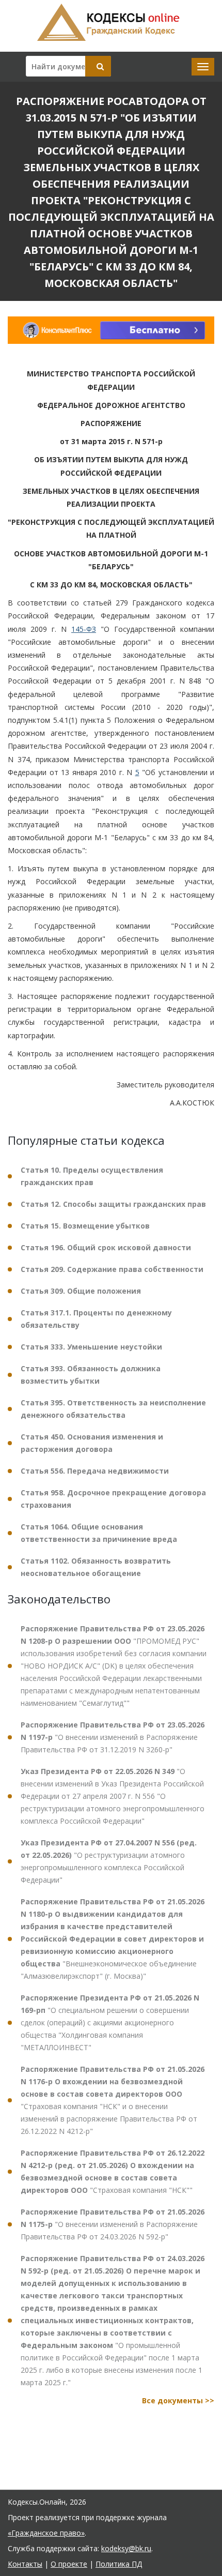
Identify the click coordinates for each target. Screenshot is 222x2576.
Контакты (25, 2564)
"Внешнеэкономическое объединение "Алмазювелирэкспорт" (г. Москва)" (113, 1939)
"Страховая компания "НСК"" (113, 2171)
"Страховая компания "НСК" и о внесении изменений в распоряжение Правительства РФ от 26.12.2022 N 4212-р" (113, 2100)
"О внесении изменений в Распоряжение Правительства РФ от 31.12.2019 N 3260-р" (113, 1737)
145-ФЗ (84, 629)
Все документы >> (178, 2400)
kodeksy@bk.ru (126, 2548)
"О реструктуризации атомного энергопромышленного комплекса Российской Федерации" (109, 1861)
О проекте (69, 2564)
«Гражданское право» (46, 2533)
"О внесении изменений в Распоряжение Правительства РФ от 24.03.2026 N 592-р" (113, 2224)
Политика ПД (119, 2564)
